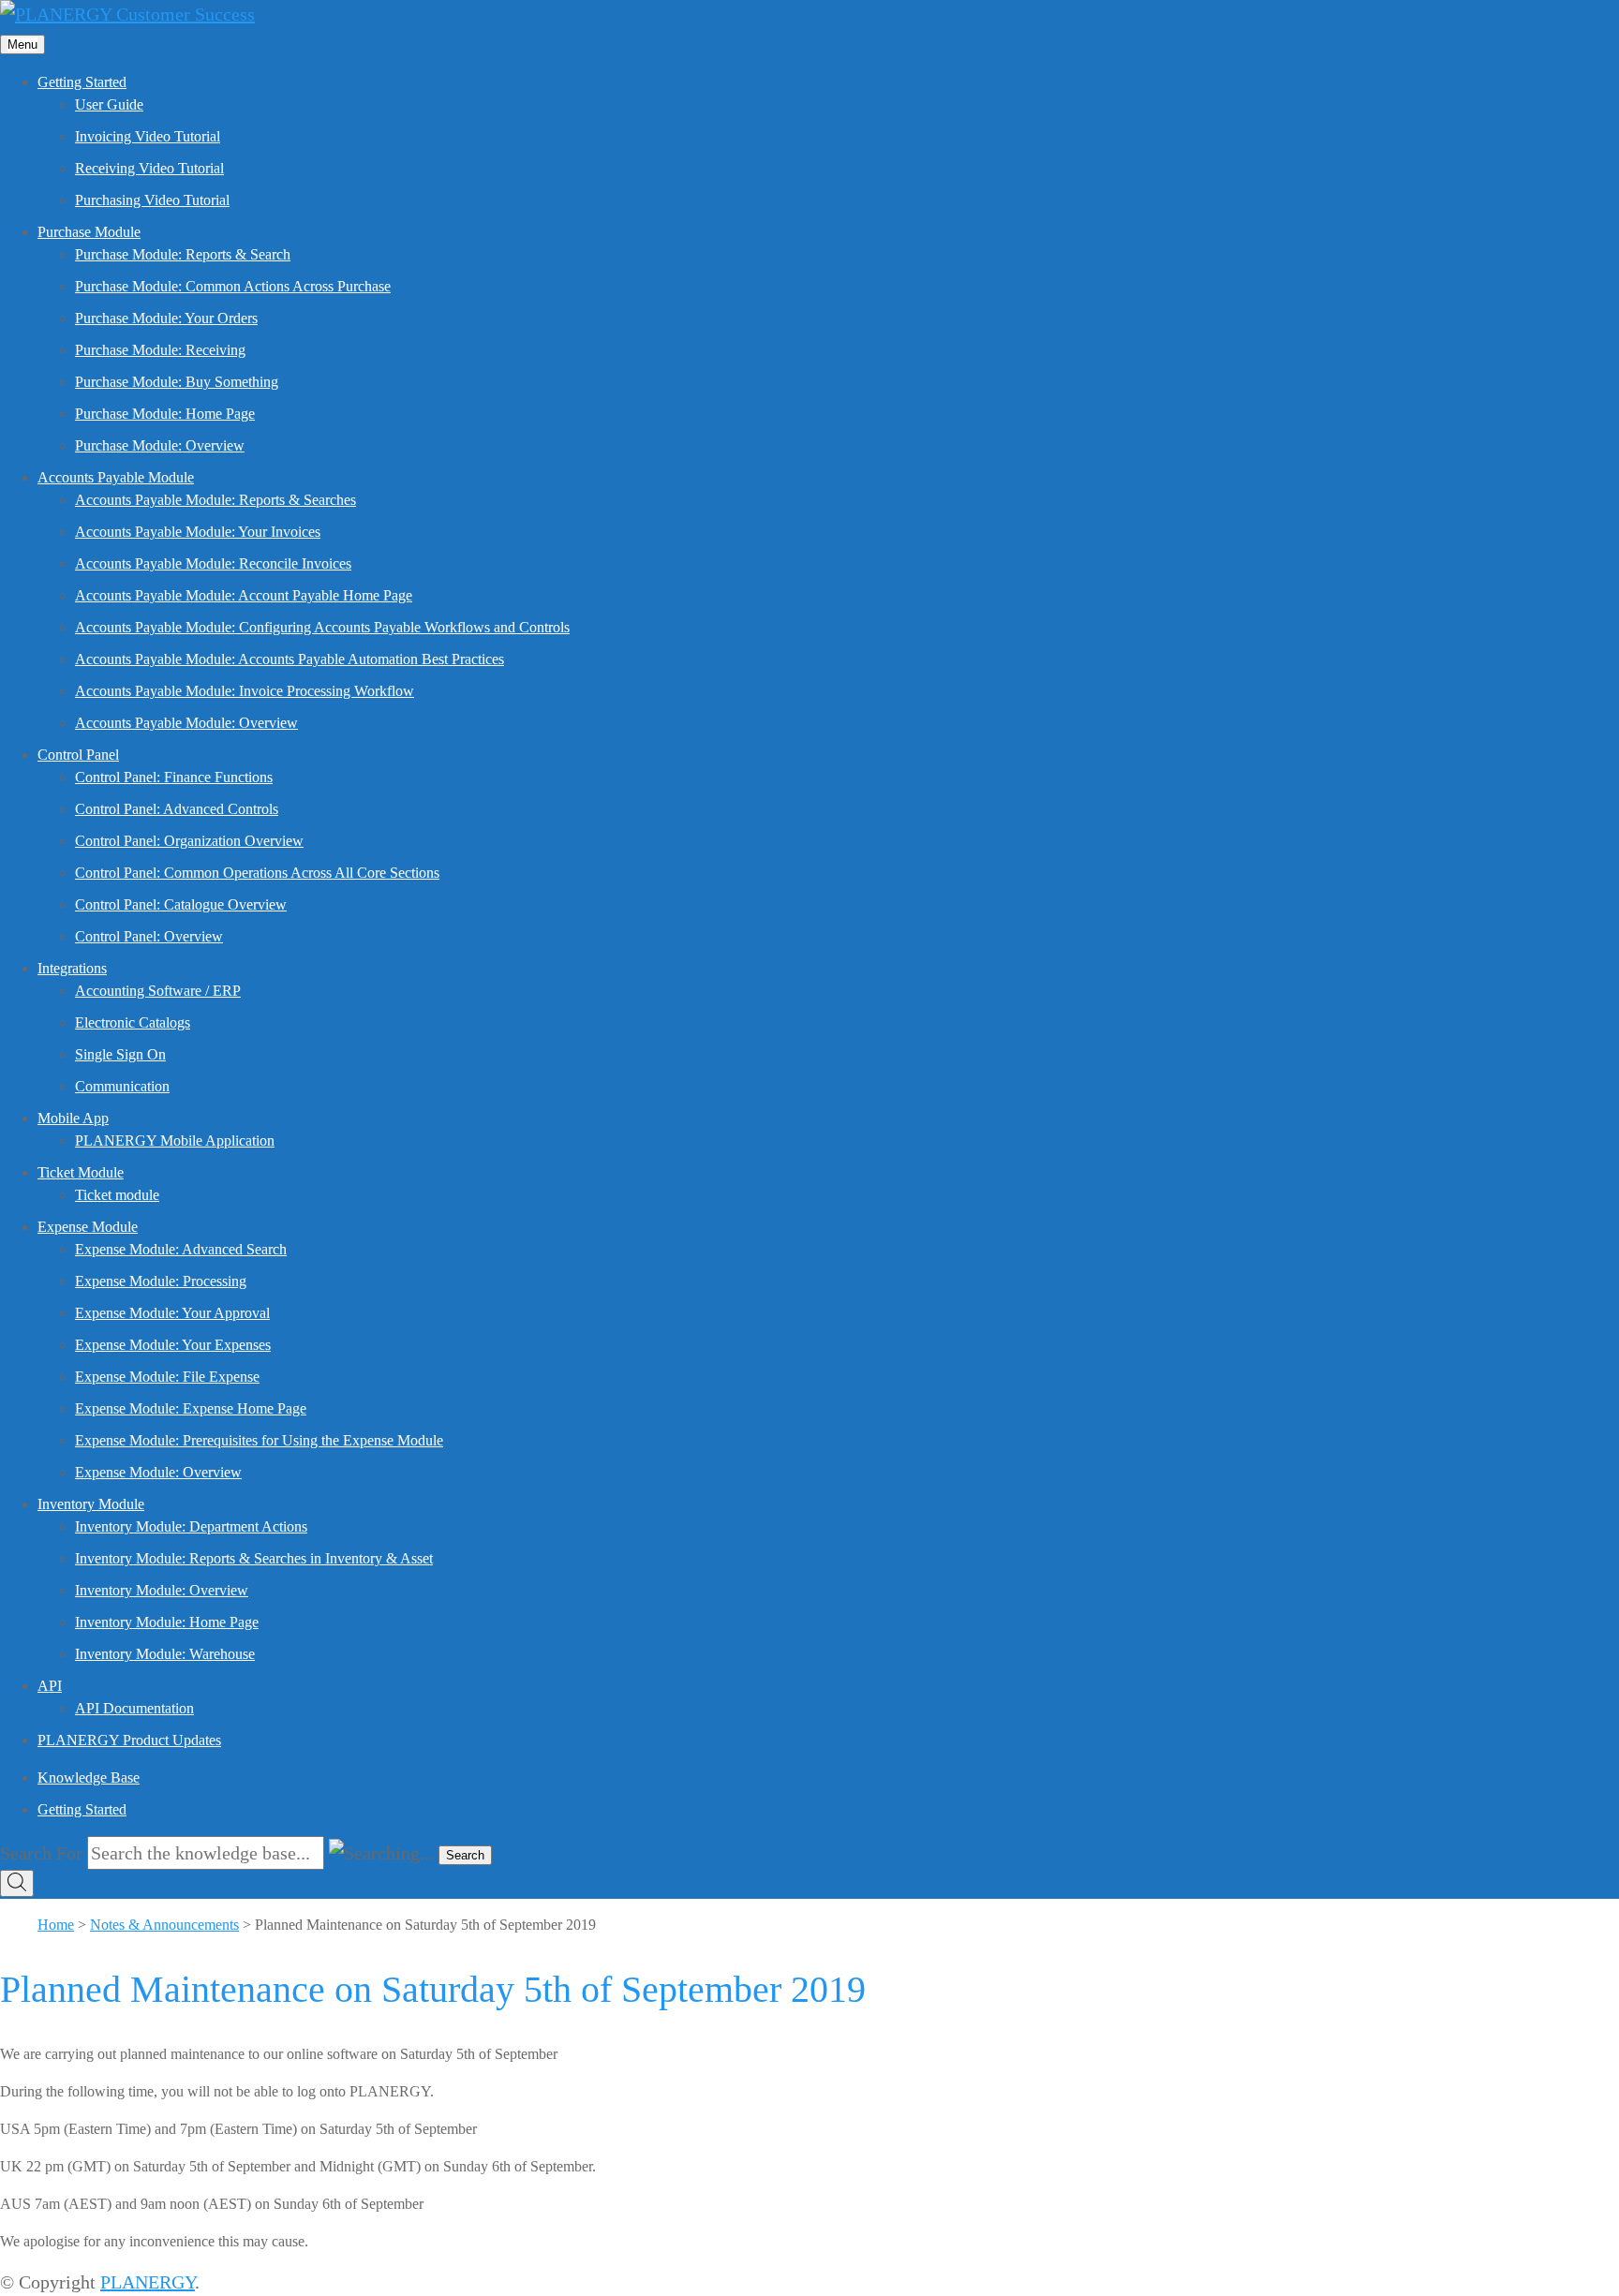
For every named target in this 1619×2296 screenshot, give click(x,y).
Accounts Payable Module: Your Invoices (198, 532)
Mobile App (73, 1118)
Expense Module (88, 1227)
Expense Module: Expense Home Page (191, 1408)
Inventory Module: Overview (162, 1590)
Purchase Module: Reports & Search (183, 254)
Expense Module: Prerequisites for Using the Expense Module (259, 1440)
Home (56, 1925)
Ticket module (117, 1195)
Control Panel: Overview (149, 936)
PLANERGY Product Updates (129, 1740)
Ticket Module (81, 1172)
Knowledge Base (89, 1778)
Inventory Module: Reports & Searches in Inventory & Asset (254, 1558)
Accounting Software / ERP (158, 991)
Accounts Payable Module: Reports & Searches (215, 500)
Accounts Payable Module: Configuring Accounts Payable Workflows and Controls (322, 627)
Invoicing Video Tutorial (148, 136)
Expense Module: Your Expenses (173, 1345)
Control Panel (78, 755)
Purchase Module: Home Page (165, 414)
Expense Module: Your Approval (172, 1313)
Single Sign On (120, 1054)
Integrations (72, 968)
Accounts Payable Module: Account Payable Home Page (244, 595)
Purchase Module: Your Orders (166, 318)
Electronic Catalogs (133, 1022)
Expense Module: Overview (158, 1472)
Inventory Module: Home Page (167, 1622)
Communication (122, 1086)
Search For (41, 1853)
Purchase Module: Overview (160, 445)
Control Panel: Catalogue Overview (181, 904)
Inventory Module (91, 1504)
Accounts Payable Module (116, 477)
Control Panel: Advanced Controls (177, 809)
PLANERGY (148, 2282)
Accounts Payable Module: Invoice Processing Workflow (245, 691)
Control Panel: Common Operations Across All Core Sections (257, 873)
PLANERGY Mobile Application (175, 1141)
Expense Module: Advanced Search (181, 1249)
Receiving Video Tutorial (149, 168)
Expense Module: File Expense (167, 1377)
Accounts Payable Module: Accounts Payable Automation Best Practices (290, 659)
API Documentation (134, 1708)
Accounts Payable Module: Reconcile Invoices (213, 563)
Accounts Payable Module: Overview (186, 723)
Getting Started (82, 82)
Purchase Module (89, 232)
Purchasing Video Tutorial (152, 200)
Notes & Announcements (164, 1925)
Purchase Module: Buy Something (177, 382)
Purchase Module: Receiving (160, 350)
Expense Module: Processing (161, 1281)
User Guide (109, 104)
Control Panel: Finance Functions (174, 777)
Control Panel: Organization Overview (189, 841)
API (50, 1686)
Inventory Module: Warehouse (165, 1654)
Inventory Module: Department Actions (191, 1526)
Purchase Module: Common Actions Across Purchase (233, 286)
